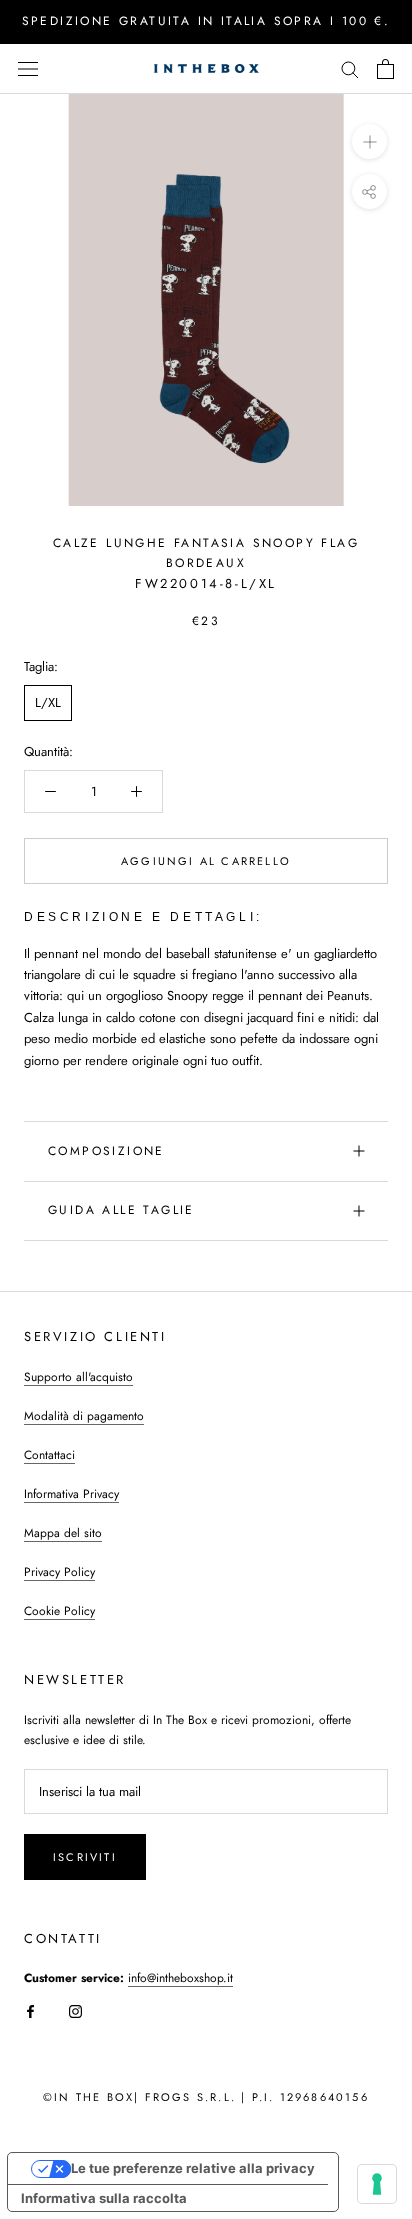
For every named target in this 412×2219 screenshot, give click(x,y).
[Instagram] (75, 2010)
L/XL (48, 702)
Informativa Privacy (71, 1494)
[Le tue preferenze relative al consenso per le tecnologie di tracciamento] (377, 2184)
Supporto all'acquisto (78, 1377)
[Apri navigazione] (28, 68)
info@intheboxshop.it (180, 1978)
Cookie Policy (59, 1611)
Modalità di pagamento (84, 1416)
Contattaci (49, 1455)
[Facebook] (30, 2010)
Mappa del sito (63, 1533)
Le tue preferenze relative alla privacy (193, 2168)
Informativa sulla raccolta (104, 2198)
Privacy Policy (59, 1572)
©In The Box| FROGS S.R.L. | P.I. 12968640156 (206, 2097)
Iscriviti (85, 1857)
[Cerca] (350, 68)
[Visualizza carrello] (385, 69)
